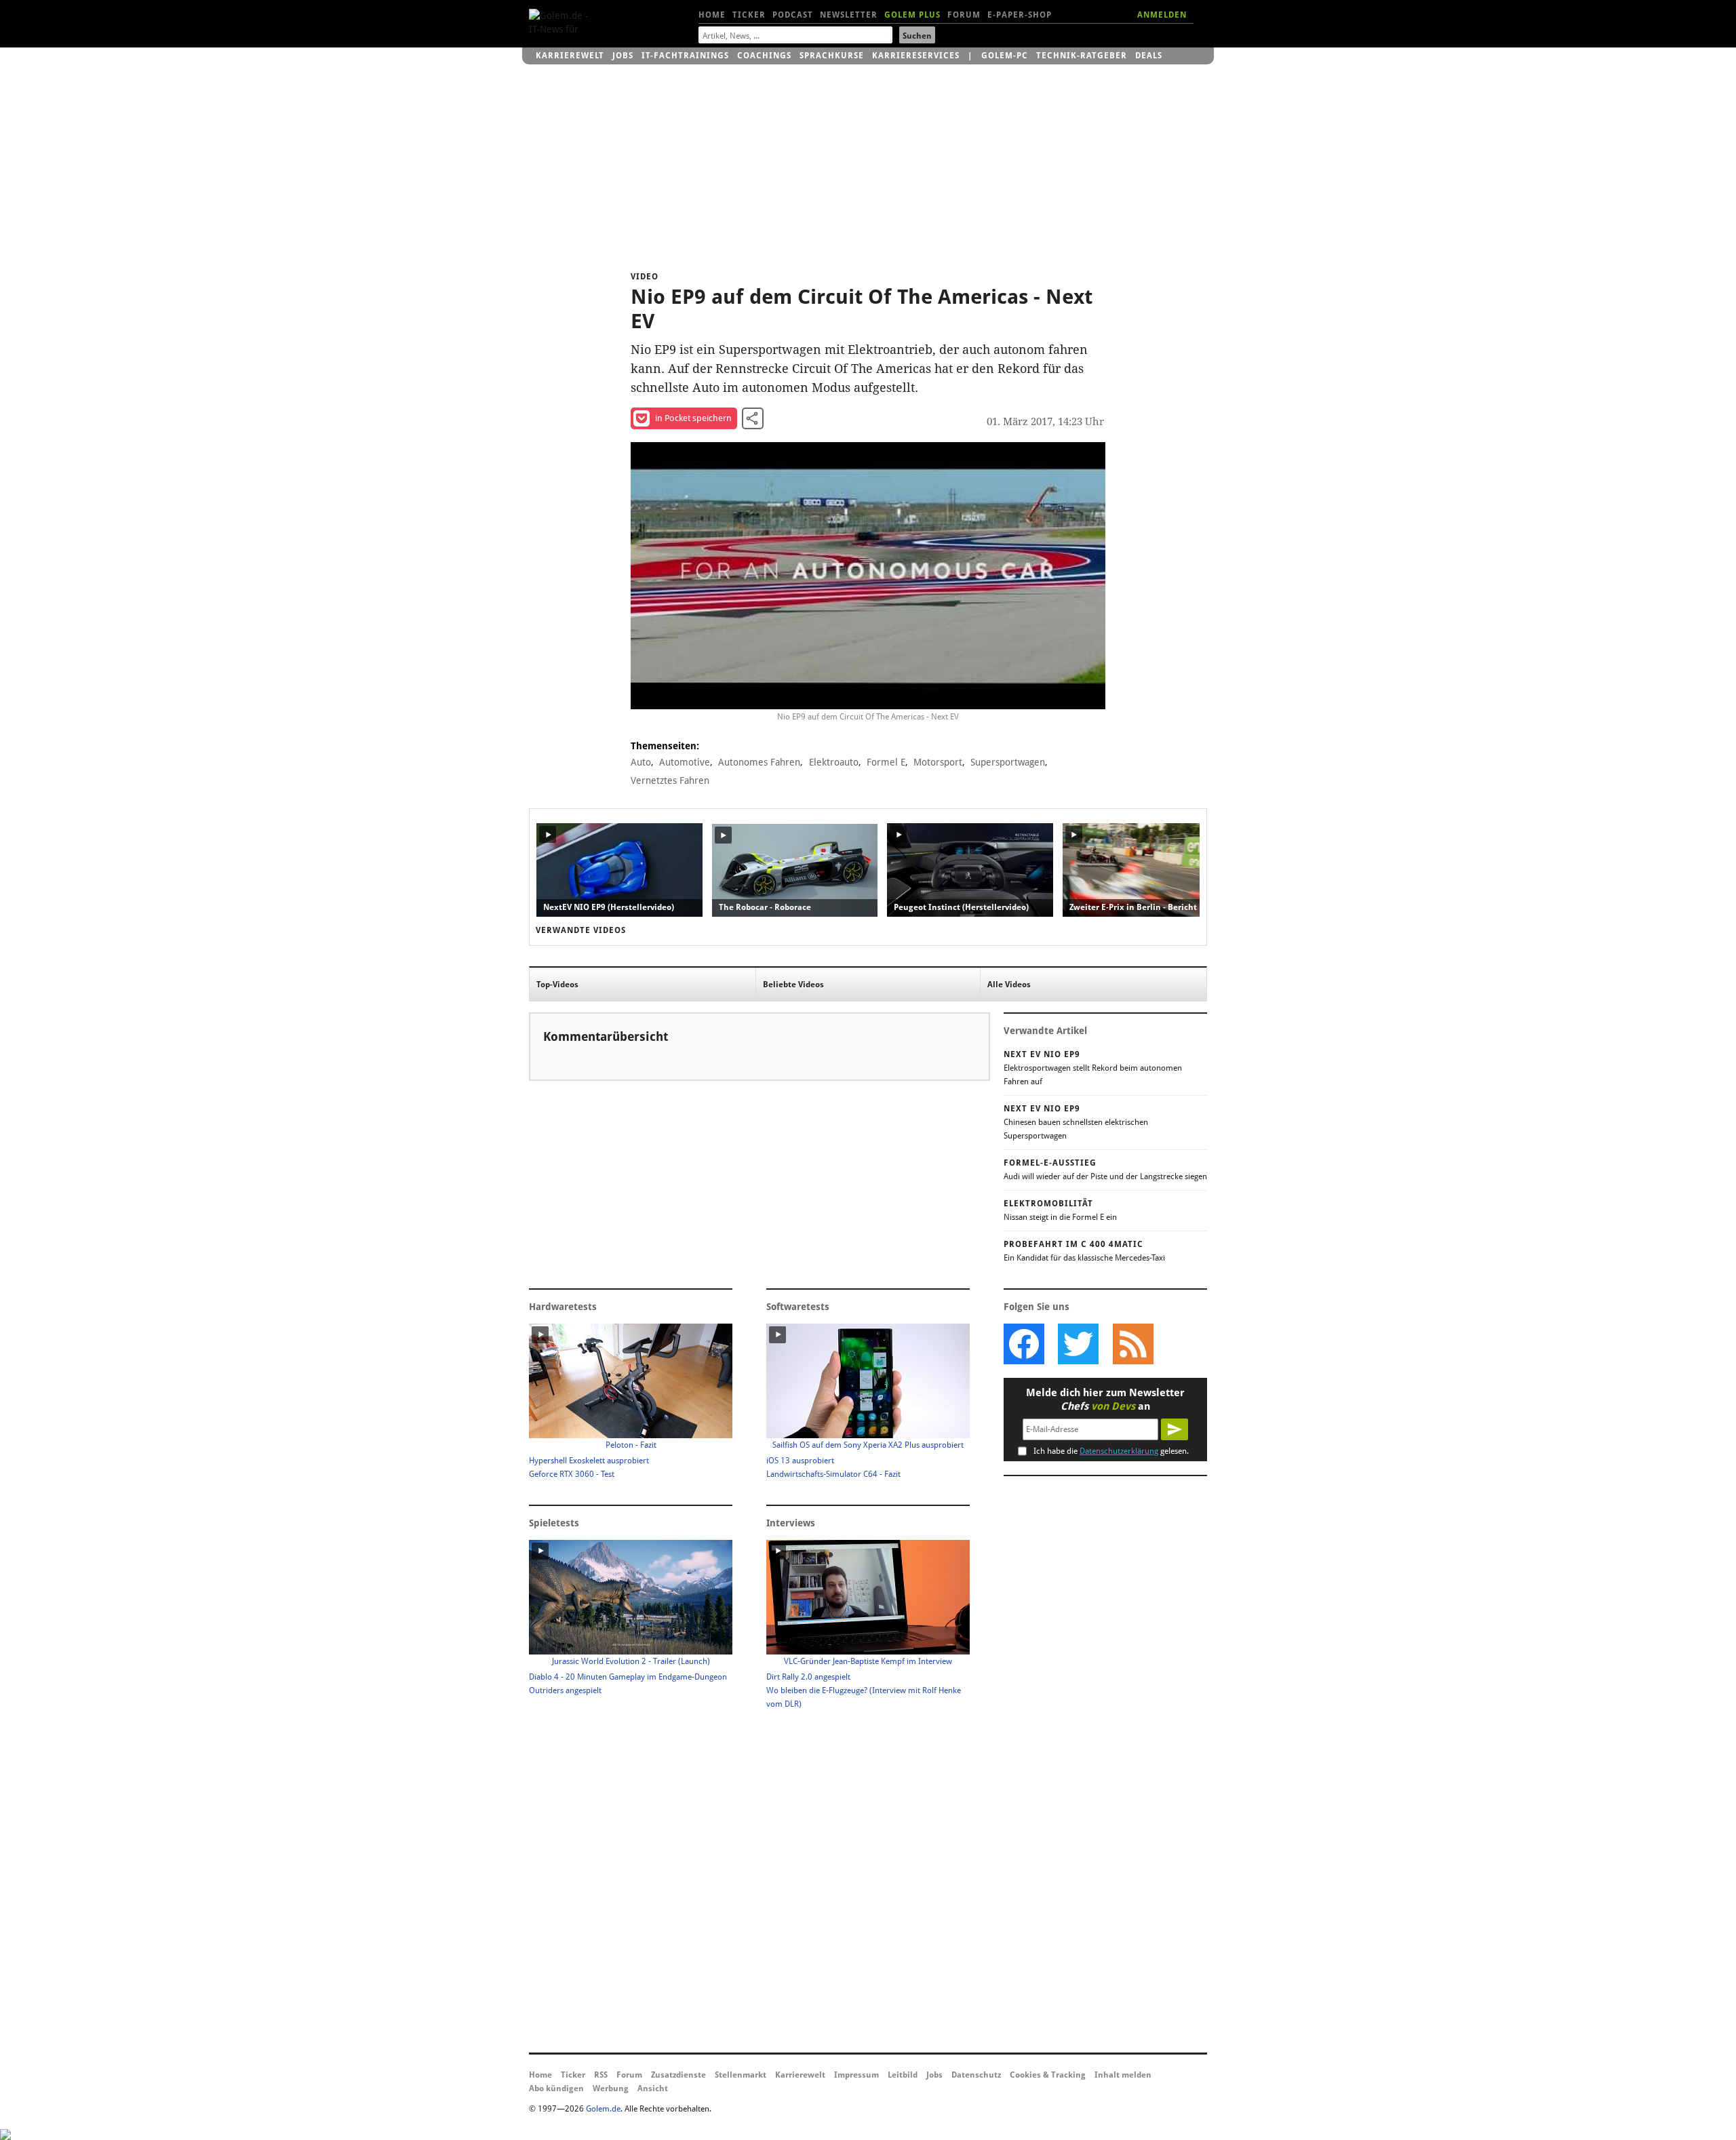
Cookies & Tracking (1048, 2075)
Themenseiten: (665, 746)
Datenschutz (976, 2075)
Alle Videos (1009, 985)
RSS (601, 2075)
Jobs (623, 56)
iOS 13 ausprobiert (800, 1461)
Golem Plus (912, 15)
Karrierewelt (570, 56)
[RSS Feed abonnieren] (1132, 1344)
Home (712, 15)
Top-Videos (557, 985)
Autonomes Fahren (759, 762)
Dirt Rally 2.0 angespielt (808, 1677)
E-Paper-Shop (1020, 15)
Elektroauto (834, 762)
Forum (964, 15)
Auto (641, 762)
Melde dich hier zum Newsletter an (1105, 1400)
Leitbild (903, 2075)
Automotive (685, 762)
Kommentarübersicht (606, 1036)
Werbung (611, 2088)
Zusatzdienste (678, 2075)
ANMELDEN (1162, 15)
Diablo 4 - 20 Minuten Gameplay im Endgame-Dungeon (628, 1677)
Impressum (856, 2075)
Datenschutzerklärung (1119, 1451)
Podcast (793, 15)
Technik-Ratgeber (1082, 56)
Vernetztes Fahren (670, 780)
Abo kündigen (556, 2088)
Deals (1149, 56)
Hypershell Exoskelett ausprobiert (589, 1461)
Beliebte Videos (793, 985)
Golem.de (603, 2109)
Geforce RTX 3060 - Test (572, 1474)
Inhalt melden (1123, 2075)
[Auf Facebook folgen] (1024, 1344)
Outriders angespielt (565, 1690)
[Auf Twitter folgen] (1078, 1344)
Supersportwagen (1008, 762)
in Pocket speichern (693, 418)
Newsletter (849, 15)
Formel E (886, 762)
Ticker (749, 15)
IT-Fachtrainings (685, 56)
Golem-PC (1005, 56)
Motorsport (938, 762)
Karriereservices (916, 56)
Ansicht (653, 2088)
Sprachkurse (832, 56)
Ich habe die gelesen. (1111, 1451)
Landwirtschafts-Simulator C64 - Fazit (833, 1474)
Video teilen (753, 418)
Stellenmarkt (741, 2075)
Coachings (764, 56)
